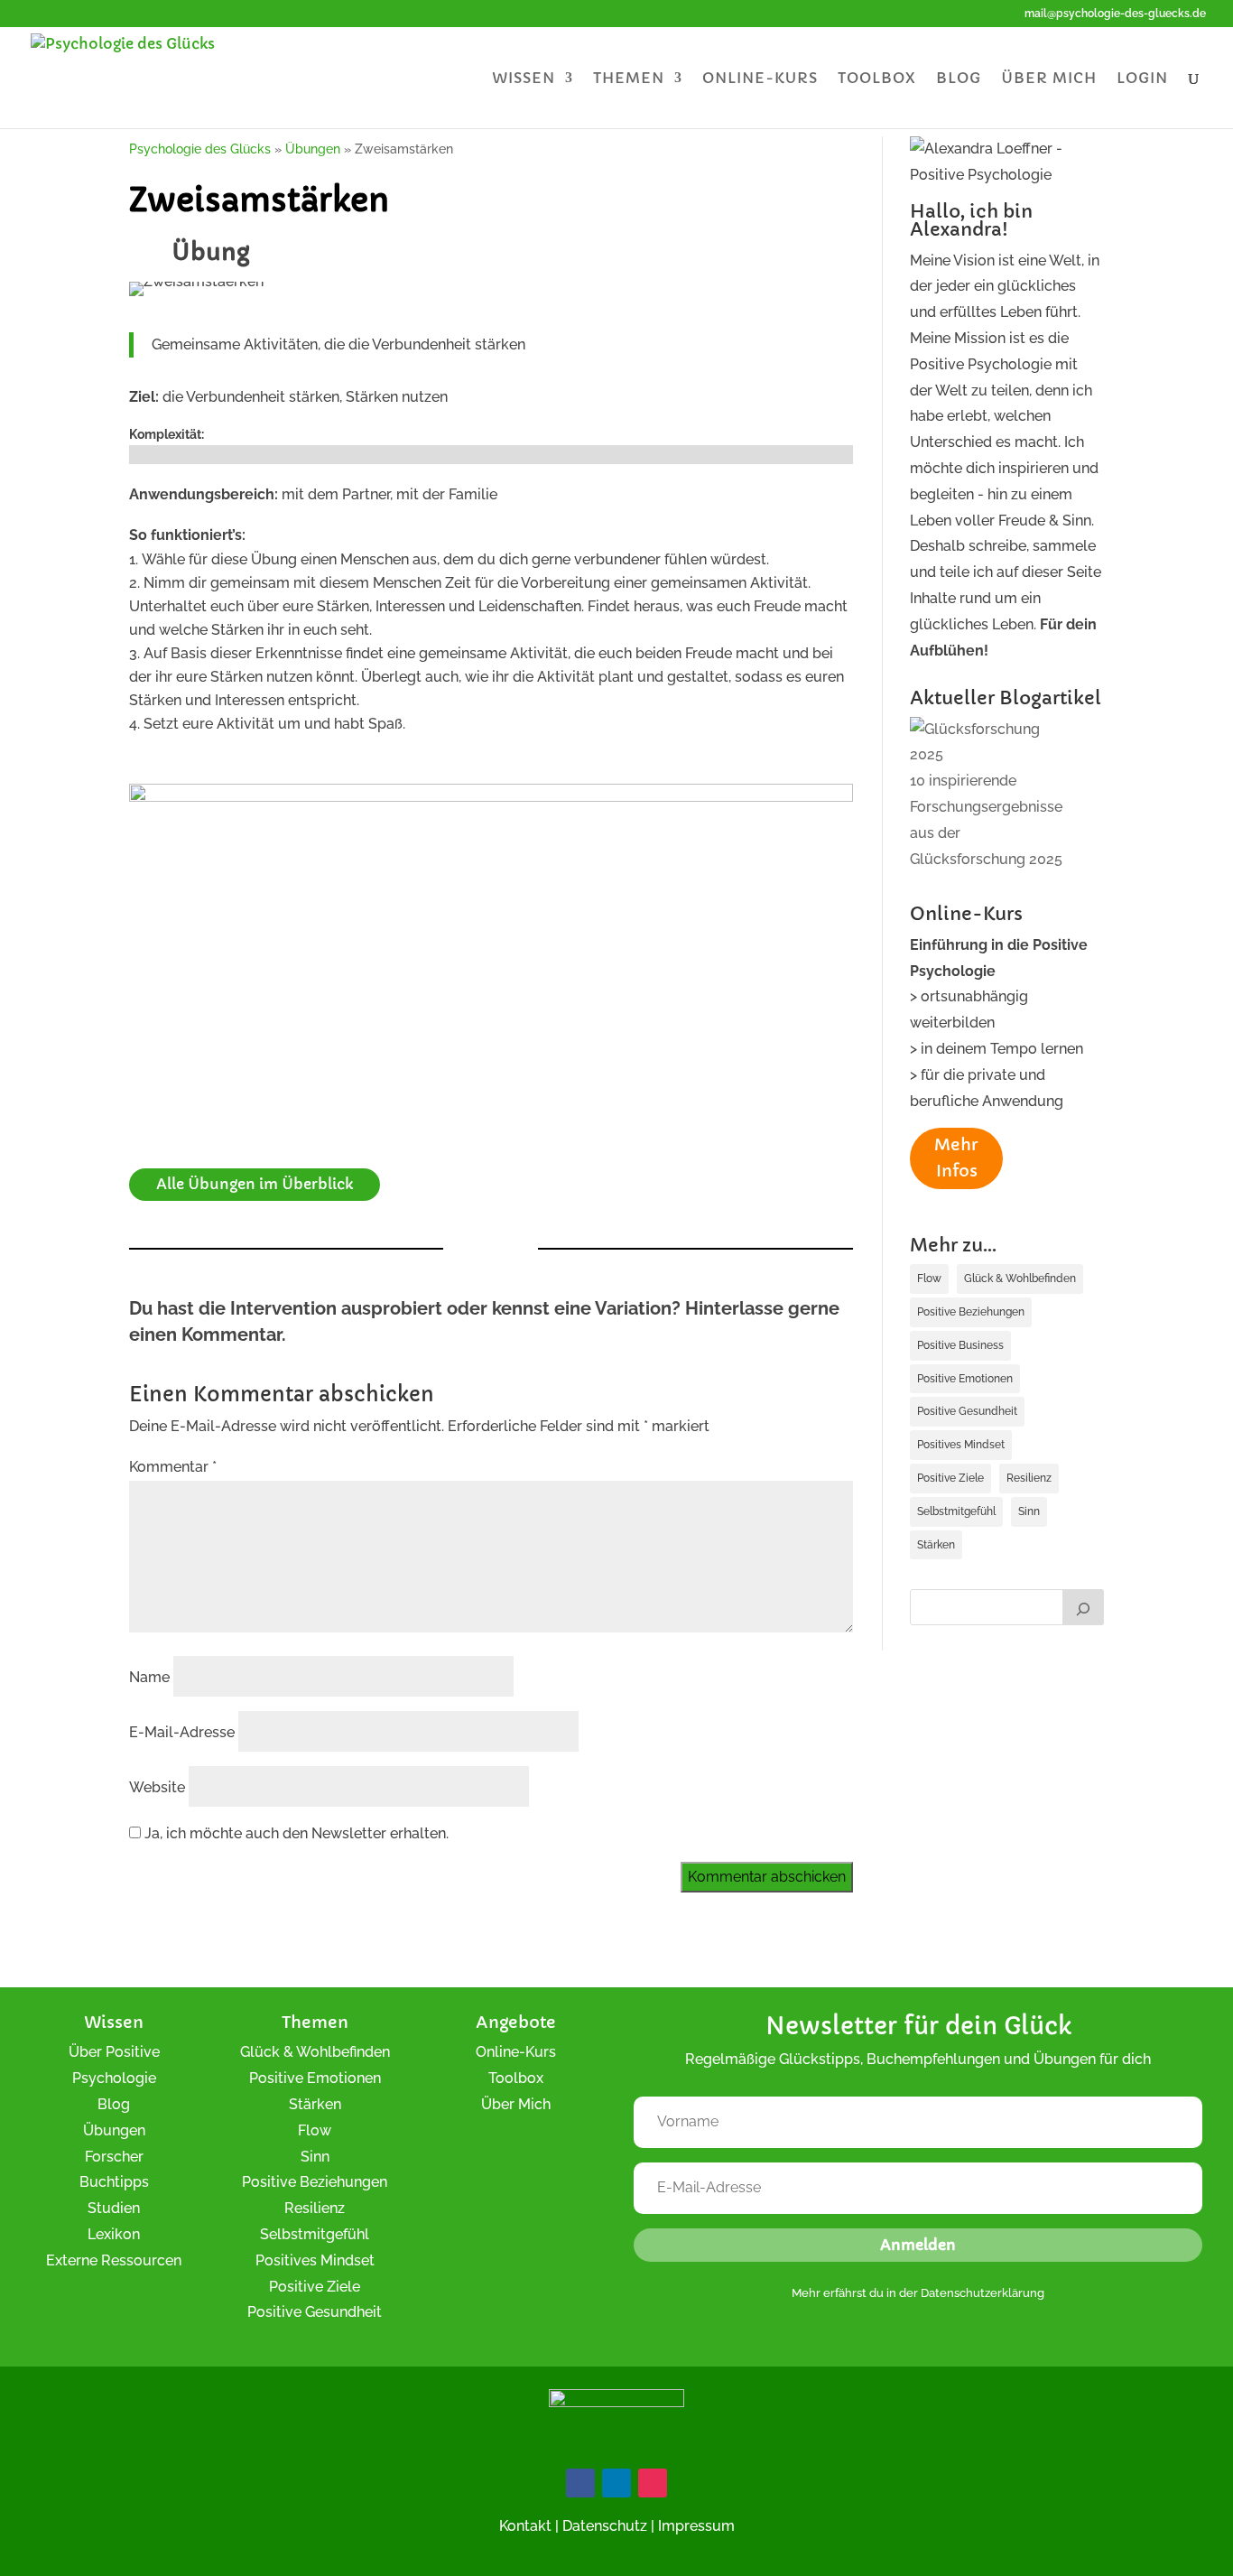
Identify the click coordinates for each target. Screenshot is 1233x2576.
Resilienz (1029, 1478)
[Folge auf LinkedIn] (616, 2483)
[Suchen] (1083, 1607)
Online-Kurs (760, 79)
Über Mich (516, 2104)
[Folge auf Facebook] (580, 2483)
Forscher (114, 2157)
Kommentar (173, 1467)
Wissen (524, 79)
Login (1142, 79)
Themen (629, 79)
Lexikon (114, 2234)
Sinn (1029, 1511)
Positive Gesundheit (967, 1411)
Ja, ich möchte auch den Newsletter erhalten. (295, 1833)
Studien (114, 2208)
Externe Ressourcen (114, 2260)
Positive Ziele (950, 1478)
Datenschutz (605, 2526)
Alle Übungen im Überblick (255, 1184)
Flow (929, 1279)
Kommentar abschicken (767, 1877)
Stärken (936, 1545)
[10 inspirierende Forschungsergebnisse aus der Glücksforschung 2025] (992, 743)
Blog (959, 79)
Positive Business (960, 1345)
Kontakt (525, 2526)
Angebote (516, 2022)
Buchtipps (114, 2182)
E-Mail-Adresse (182, 1732)
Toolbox (877, 79)
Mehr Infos (956, 1158)
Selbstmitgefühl (956, 1511)
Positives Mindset (961, 1445)
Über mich (1049, 79)
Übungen (114, 2130)
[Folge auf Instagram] (653, 2483)
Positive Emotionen (965, 1379)
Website (157, 1787)
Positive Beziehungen (971, 1312)
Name (149, 1677)
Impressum (696, 2526)
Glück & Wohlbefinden (1020, 1279)
